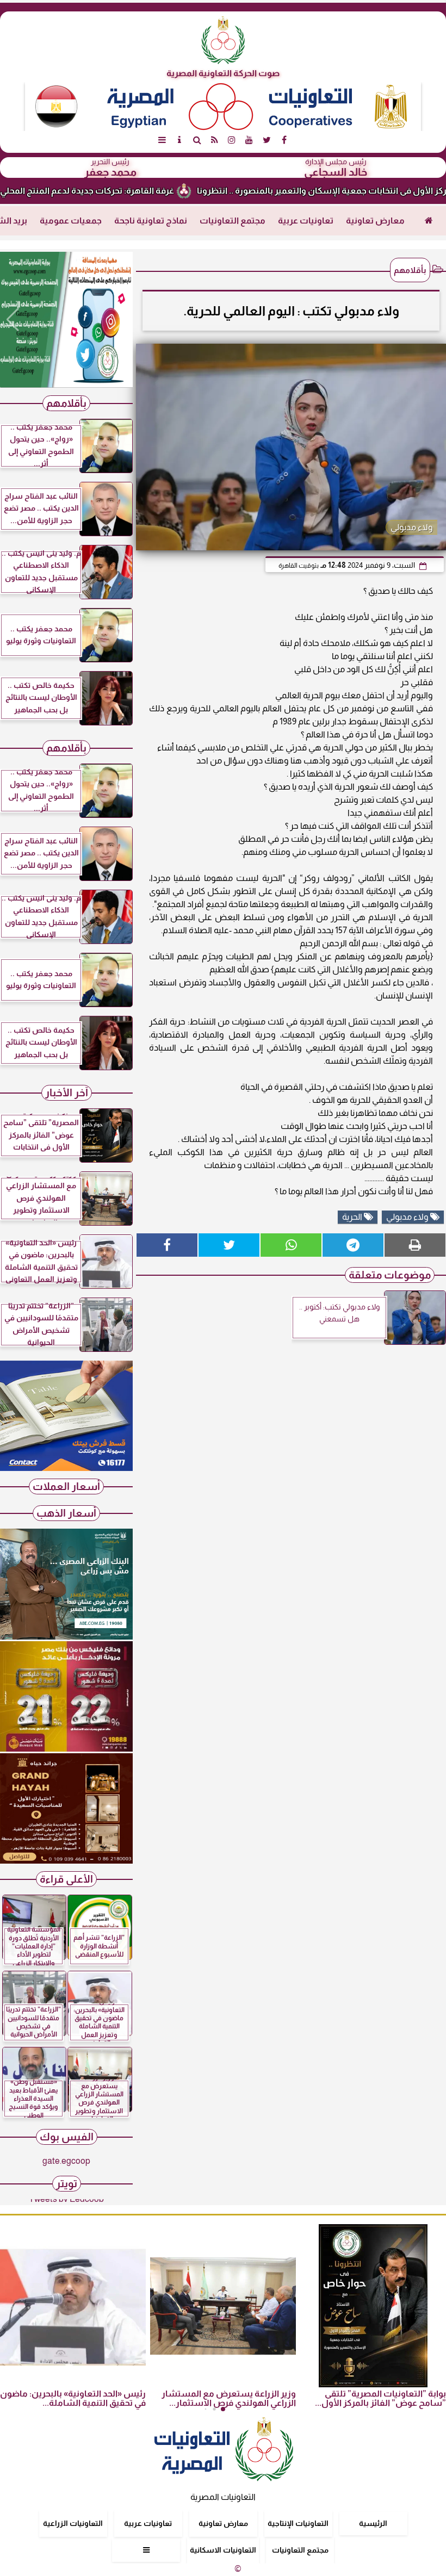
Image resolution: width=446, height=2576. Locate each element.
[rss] (214, 140)
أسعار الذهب (66, 1513)
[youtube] (249, 140)
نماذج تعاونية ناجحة (151, 221)
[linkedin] (232, 140)
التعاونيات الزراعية (73, 2523)
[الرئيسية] (429, 221)
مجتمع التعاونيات (233, 221)
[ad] (66, 320)
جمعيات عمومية (71, 221)
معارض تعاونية (375, 221)
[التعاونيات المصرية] (66, 1468)
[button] (13, 320)
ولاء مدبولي (408, 1217)
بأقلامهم (410, 270)
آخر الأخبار (67, 1093)
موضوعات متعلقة (390, 1275)
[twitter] (267, 140)
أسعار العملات (66, 1486)
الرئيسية (373, 2523)
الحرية (353, 1217)
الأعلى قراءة (66, 1879)
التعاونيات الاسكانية (223, 2550)
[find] (197, 140)
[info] (179, 140)
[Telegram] (353, 1245)
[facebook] (284, 140)
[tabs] (162, 140)
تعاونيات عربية (306, 221)
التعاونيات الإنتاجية (298, 2523)
